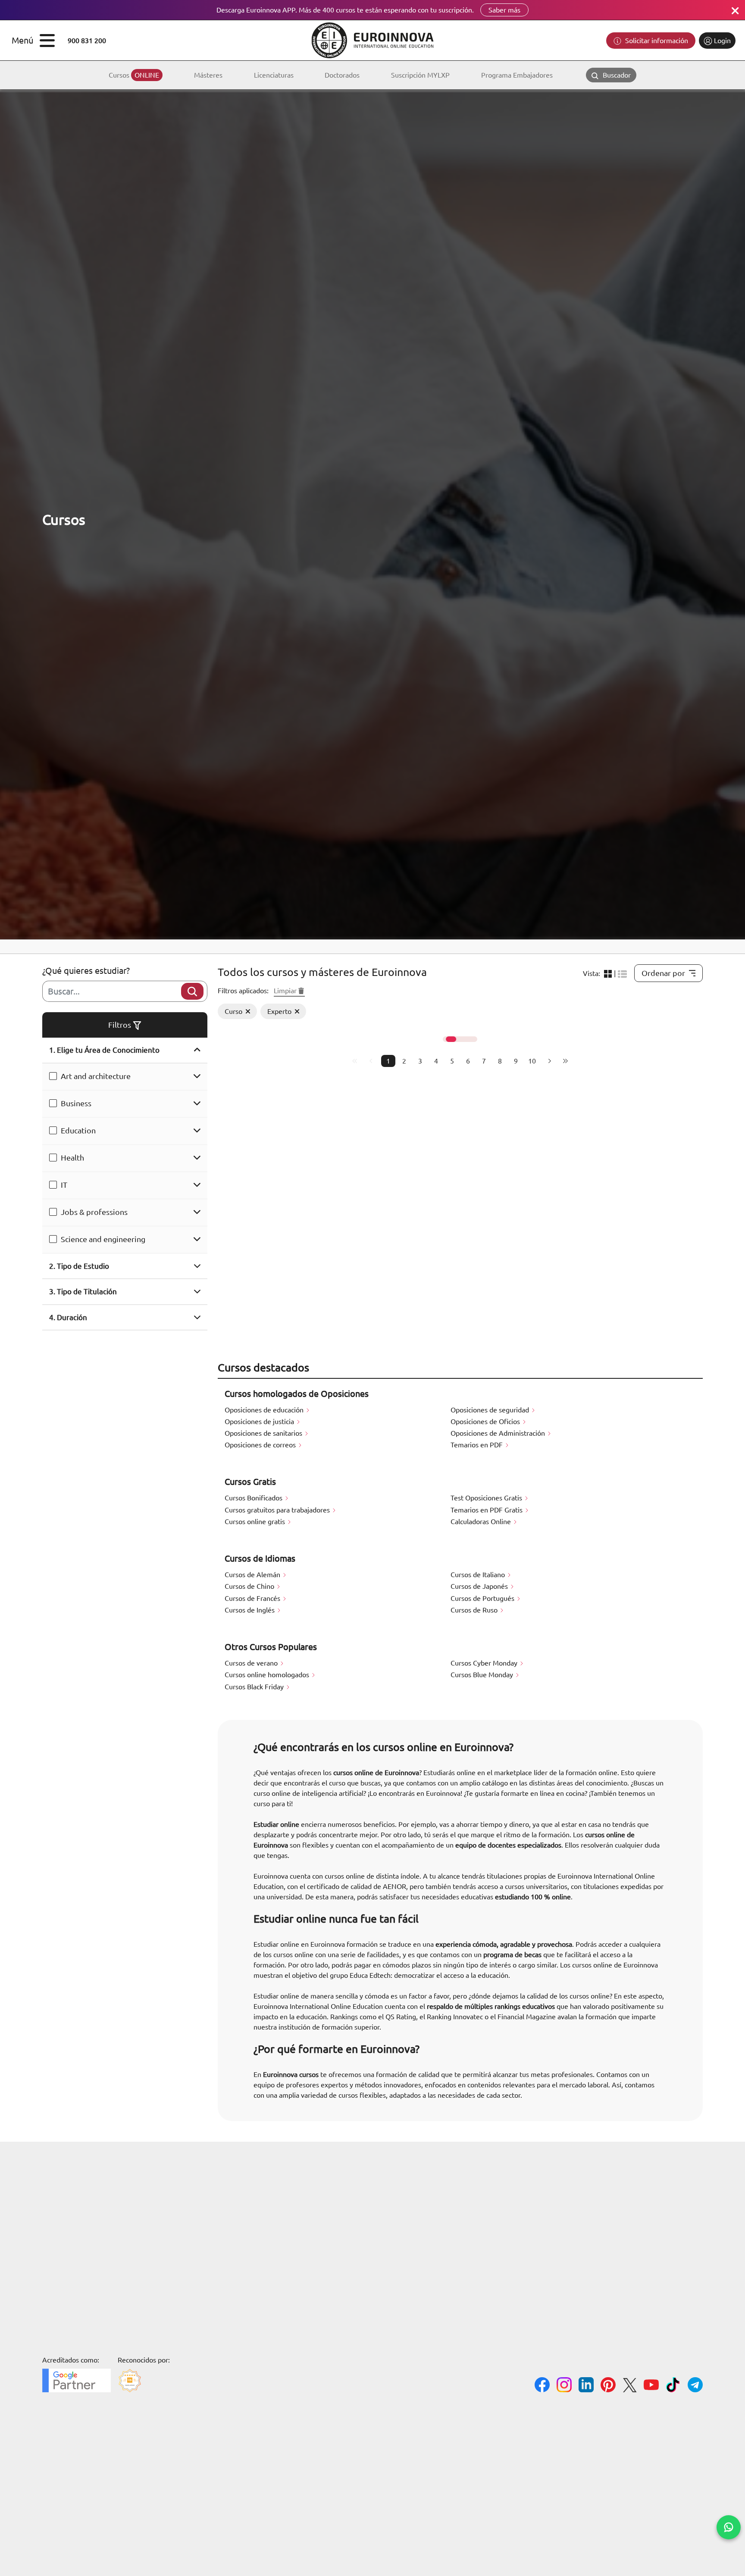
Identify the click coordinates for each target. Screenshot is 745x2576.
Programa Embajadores (517, 75)
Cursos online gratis (256, 1522)
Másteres (208, 75)
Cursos (134, 75)
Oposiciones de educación (265, 1410)
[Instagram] (564, 2386)
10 (532, 1061)
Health (72, 1158)
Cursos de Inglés (250, 1610)
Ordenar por (663, 973)
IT (64, 1185)
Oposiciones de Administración (499, 1433)
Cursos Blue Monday (483, 1675)
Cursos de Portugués (483, 1598)
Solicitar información (656, 41)
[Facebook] (542, 2386)
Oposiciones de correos (261, 1445)
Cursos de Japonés (480, 1586)
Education (78, 1130)
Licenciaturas (274, 75)
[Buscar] (192, 991)
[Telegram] (695, 2386)
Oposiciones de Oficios (486, 1421)
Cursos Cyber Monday (485, 1663)
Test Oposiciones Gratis (487, 1498)
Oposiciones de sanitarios (264, 1433)
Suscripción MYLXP (420, 75)
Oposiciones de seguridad (491, 1410)
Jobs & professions (94, 1212)
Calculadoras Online (482, 1522)
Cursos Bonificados (254, 1498)
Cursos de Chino (250, 1586)
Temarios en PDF (477, 1445)
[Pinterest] (608, 2386)
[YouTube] (651, 2386)
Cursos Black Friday (255, 1687)
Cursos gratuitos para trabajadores (278, 1510)
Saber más (504, 10)
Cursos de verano (252, 1663)
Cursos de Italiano (479, 1575)
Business (76, 1103)
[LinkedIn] (586, 2386)
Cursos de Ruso (475, 1610)
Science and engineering (103, 1239)
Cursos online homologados (268, 1675)
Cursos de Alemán (253, 1575)
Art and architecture (96, 1076)
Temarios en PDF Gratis (487, 1510)
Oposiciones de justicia (260, 1421)
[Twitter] (630, 2386)
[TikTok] (673, 2386)
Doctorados (342, 75)
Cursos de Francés (253, 1598)
